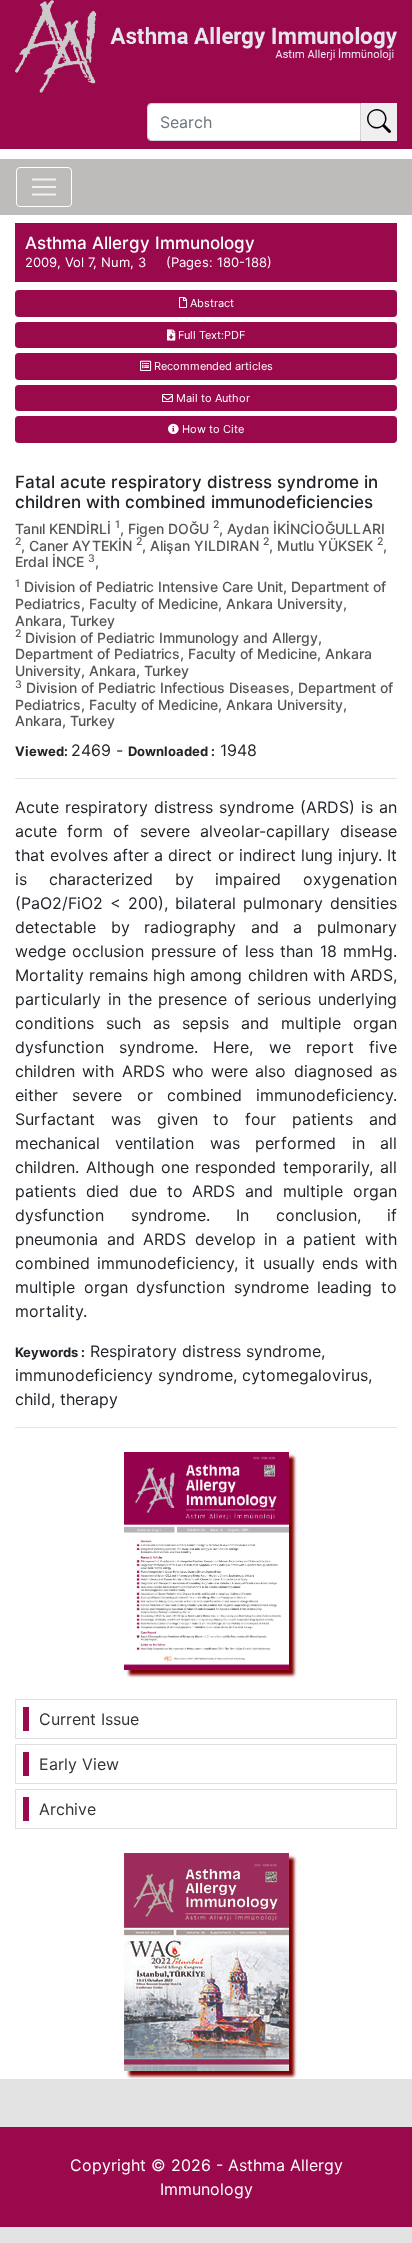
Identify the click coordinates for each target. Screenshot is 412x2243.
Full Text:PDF (210, 335)
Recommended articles (212, 366)
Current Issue (89, 1719)
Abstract (210, 303)
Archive (67, 1809)
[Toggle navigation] (44, 187)
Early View (79, 1764)
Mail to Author (211, 398)
